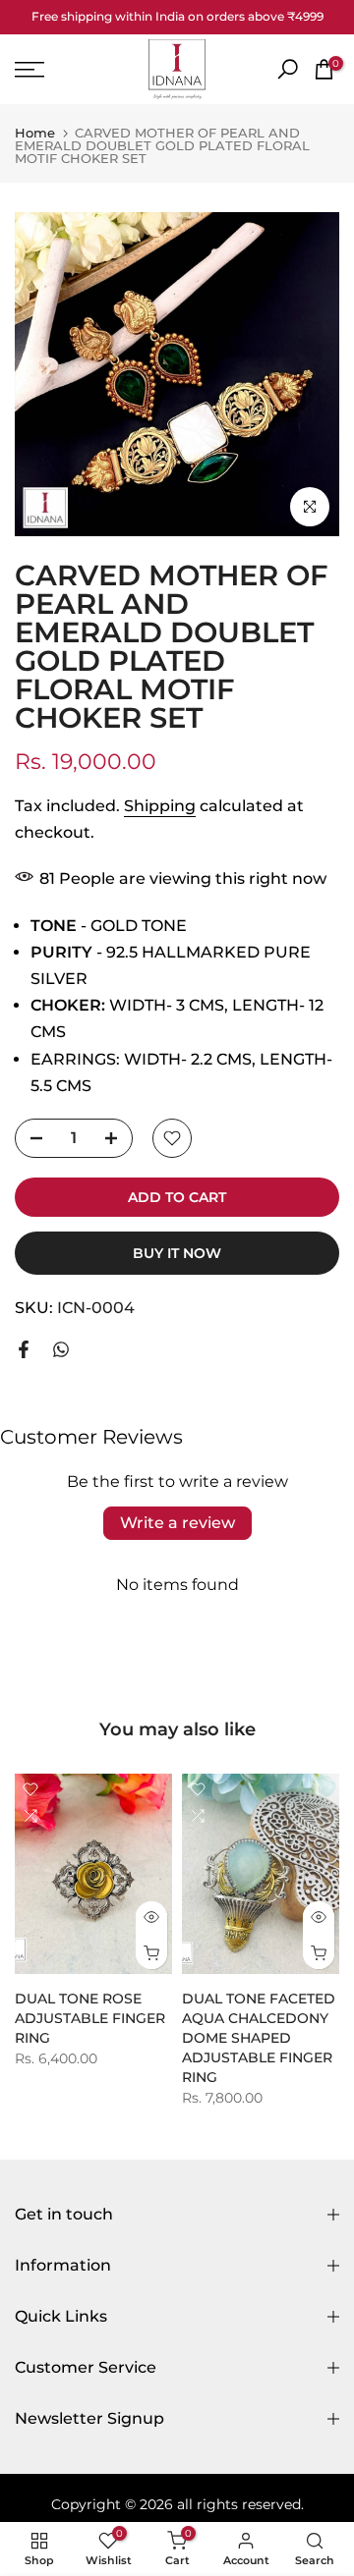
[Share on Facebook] (24, 1349)
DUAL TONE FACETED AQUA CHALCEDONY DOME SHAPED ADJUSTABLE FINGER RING (259, 2039)
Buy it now (177, 1253)
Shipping (160, 806)
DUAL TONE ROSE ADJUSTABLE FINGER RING (90, 2019)
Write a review (177, 1523)
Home (35, 133)
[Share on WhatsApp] (61, 1349)
